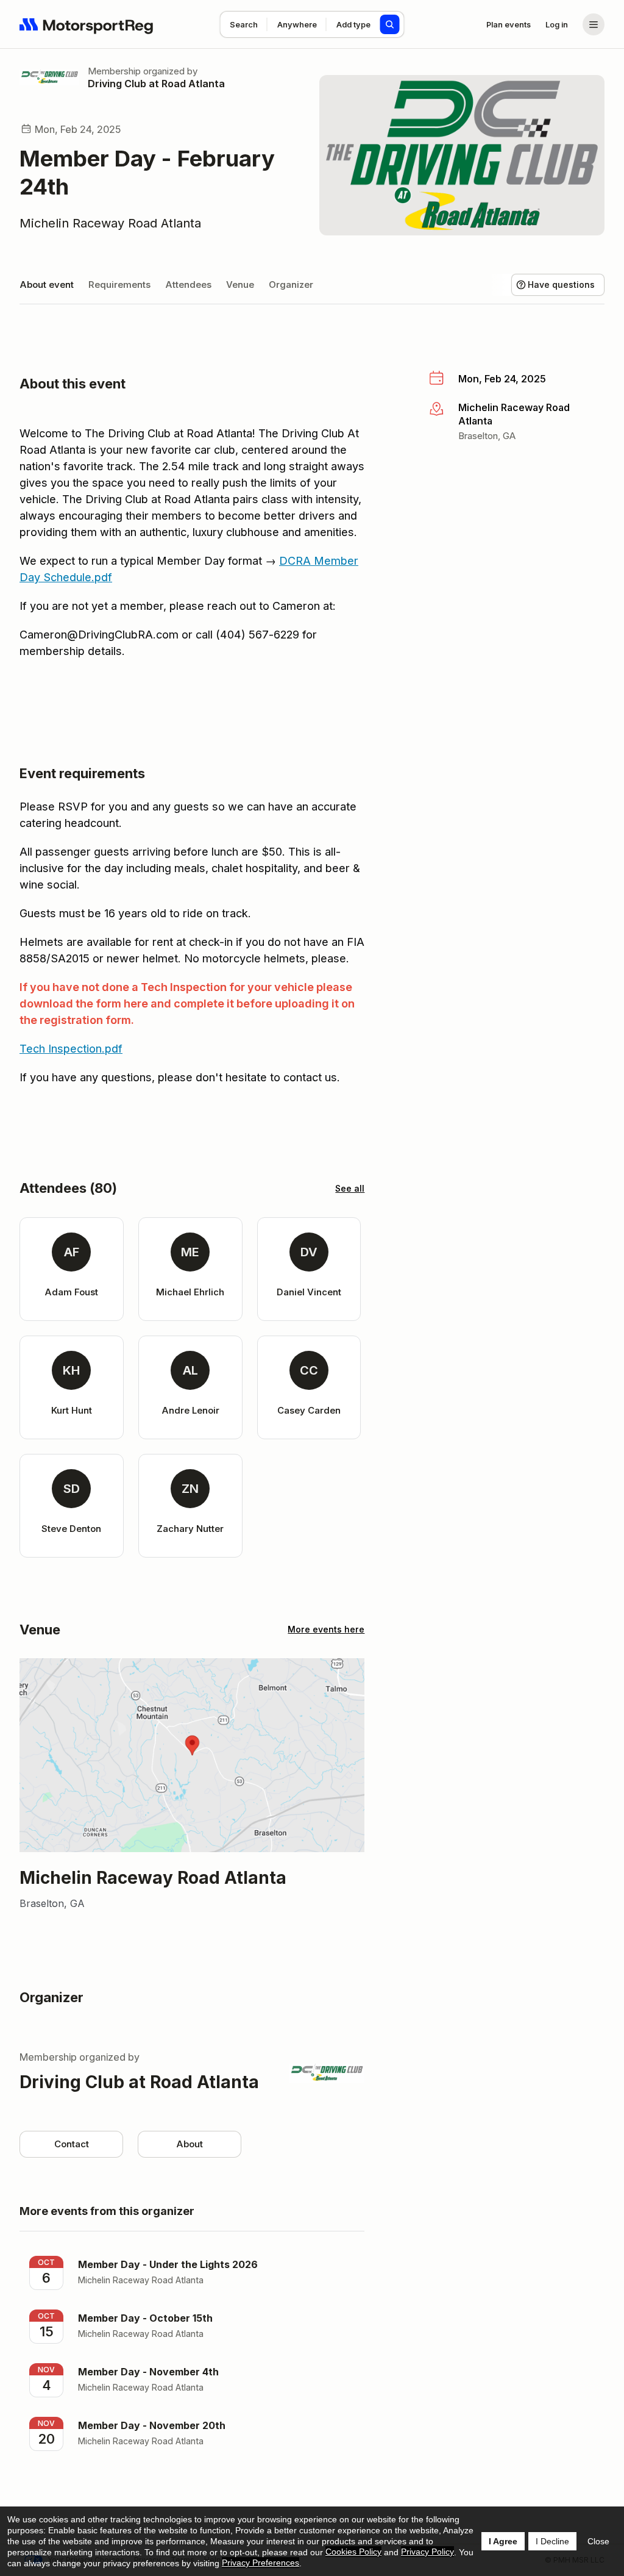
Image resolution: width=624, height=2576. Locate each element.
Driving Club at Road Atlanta (156, 84)
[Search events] (390, 24)
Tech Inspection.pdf (71, 1049)
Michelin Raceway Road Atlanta (110, 223)
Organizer (291, 284)
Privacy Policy (427, 2552)
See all (350, 1188)
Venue (240, 284)
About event (47, 284)
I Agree (503, 2541)
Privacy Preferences (261, 2563)
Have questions (561, 284)
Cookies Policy (353, 2552)
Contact (72, 2144)
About (190, 2144)
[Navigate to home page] (87, 24)
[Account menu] (594, 24)
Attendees (188, 284)
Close (598, 2541)
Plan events (509, 24)
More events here (326, 1629)
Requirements (119, 284)
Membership (114, 71)
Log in (557, 24)
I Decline (552, 2541)
